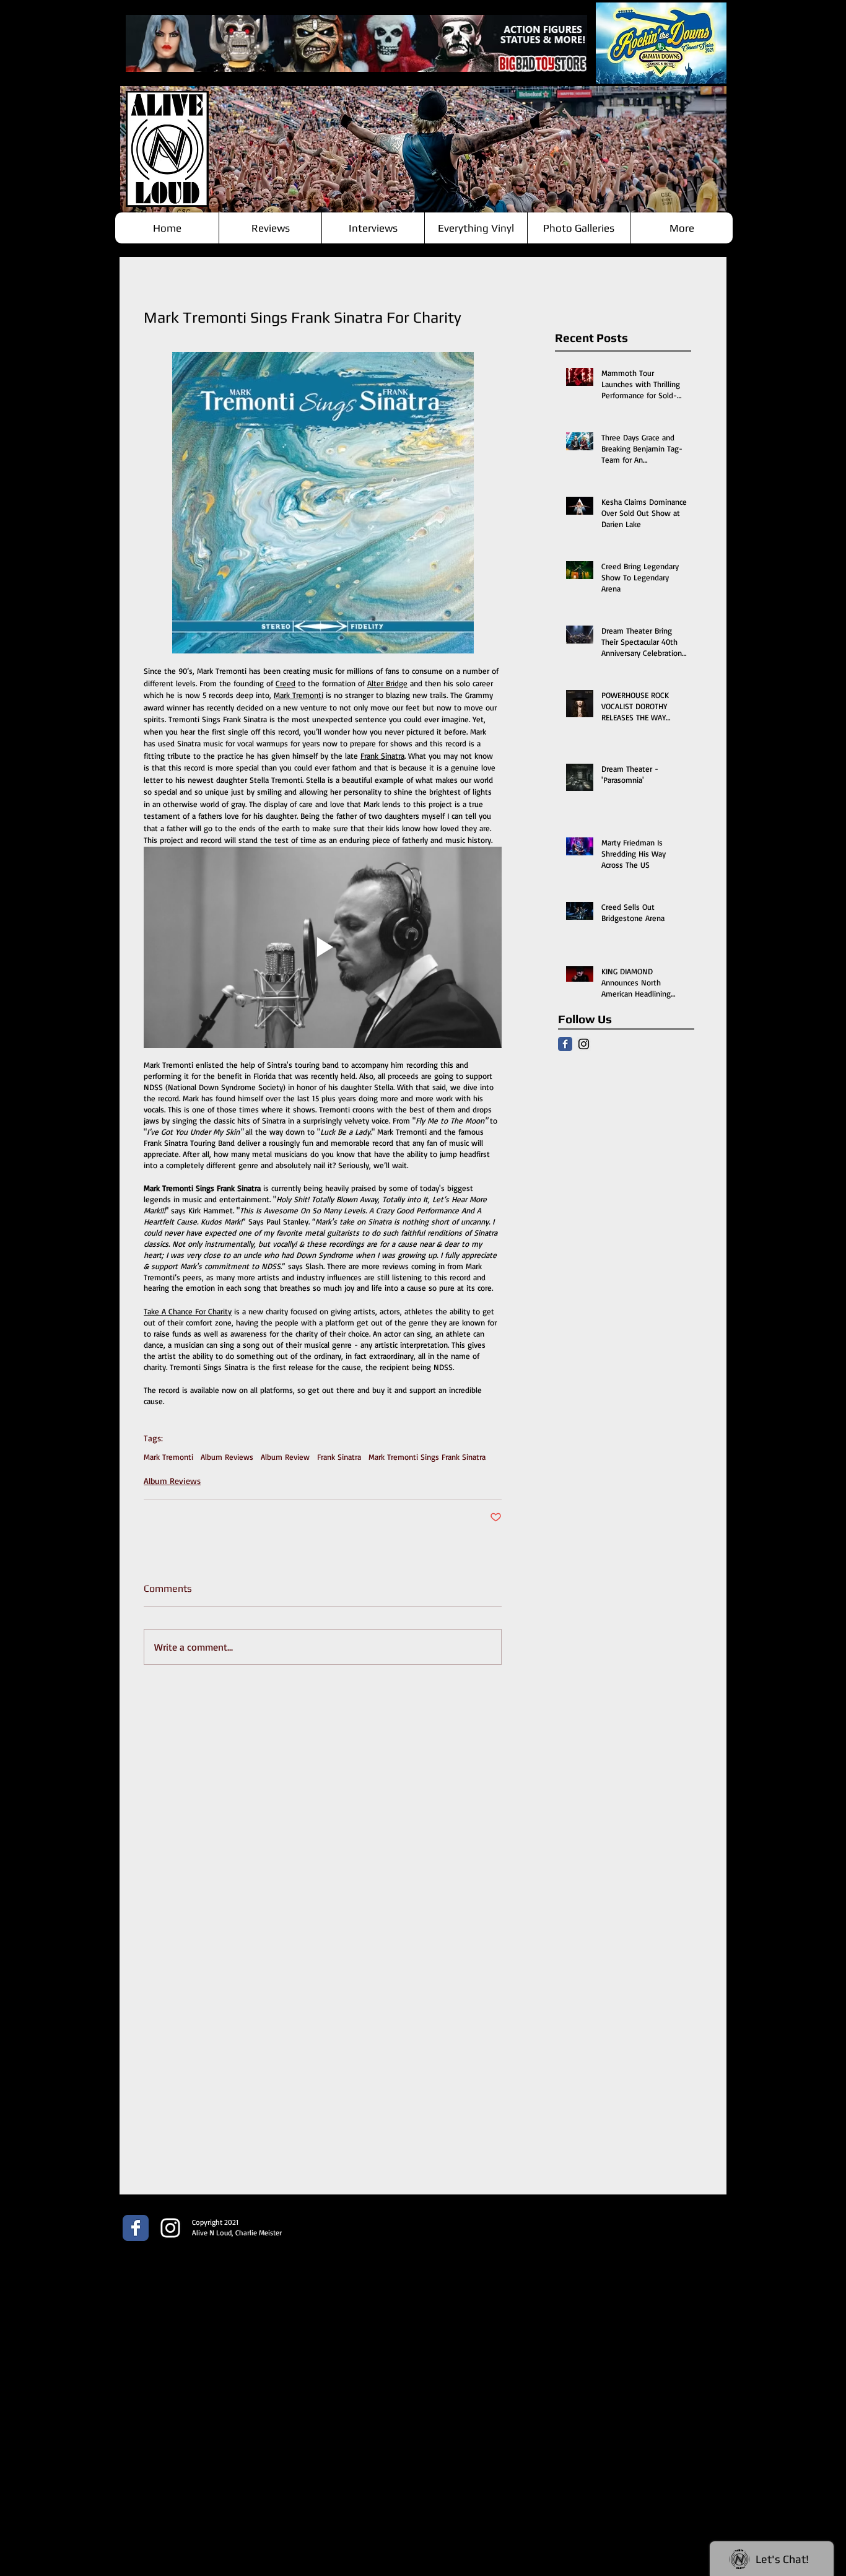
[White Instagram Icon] (170, 2228)
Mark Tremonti (168, 1457)
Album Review (285, 1457)
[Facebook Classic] (565, 1044)
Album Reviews (227, 1457)
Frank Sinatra (339, 1457)
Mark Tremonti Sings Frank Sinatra (427, 1457)
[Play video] (323, 947)
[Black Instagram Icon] (584, 1044)
